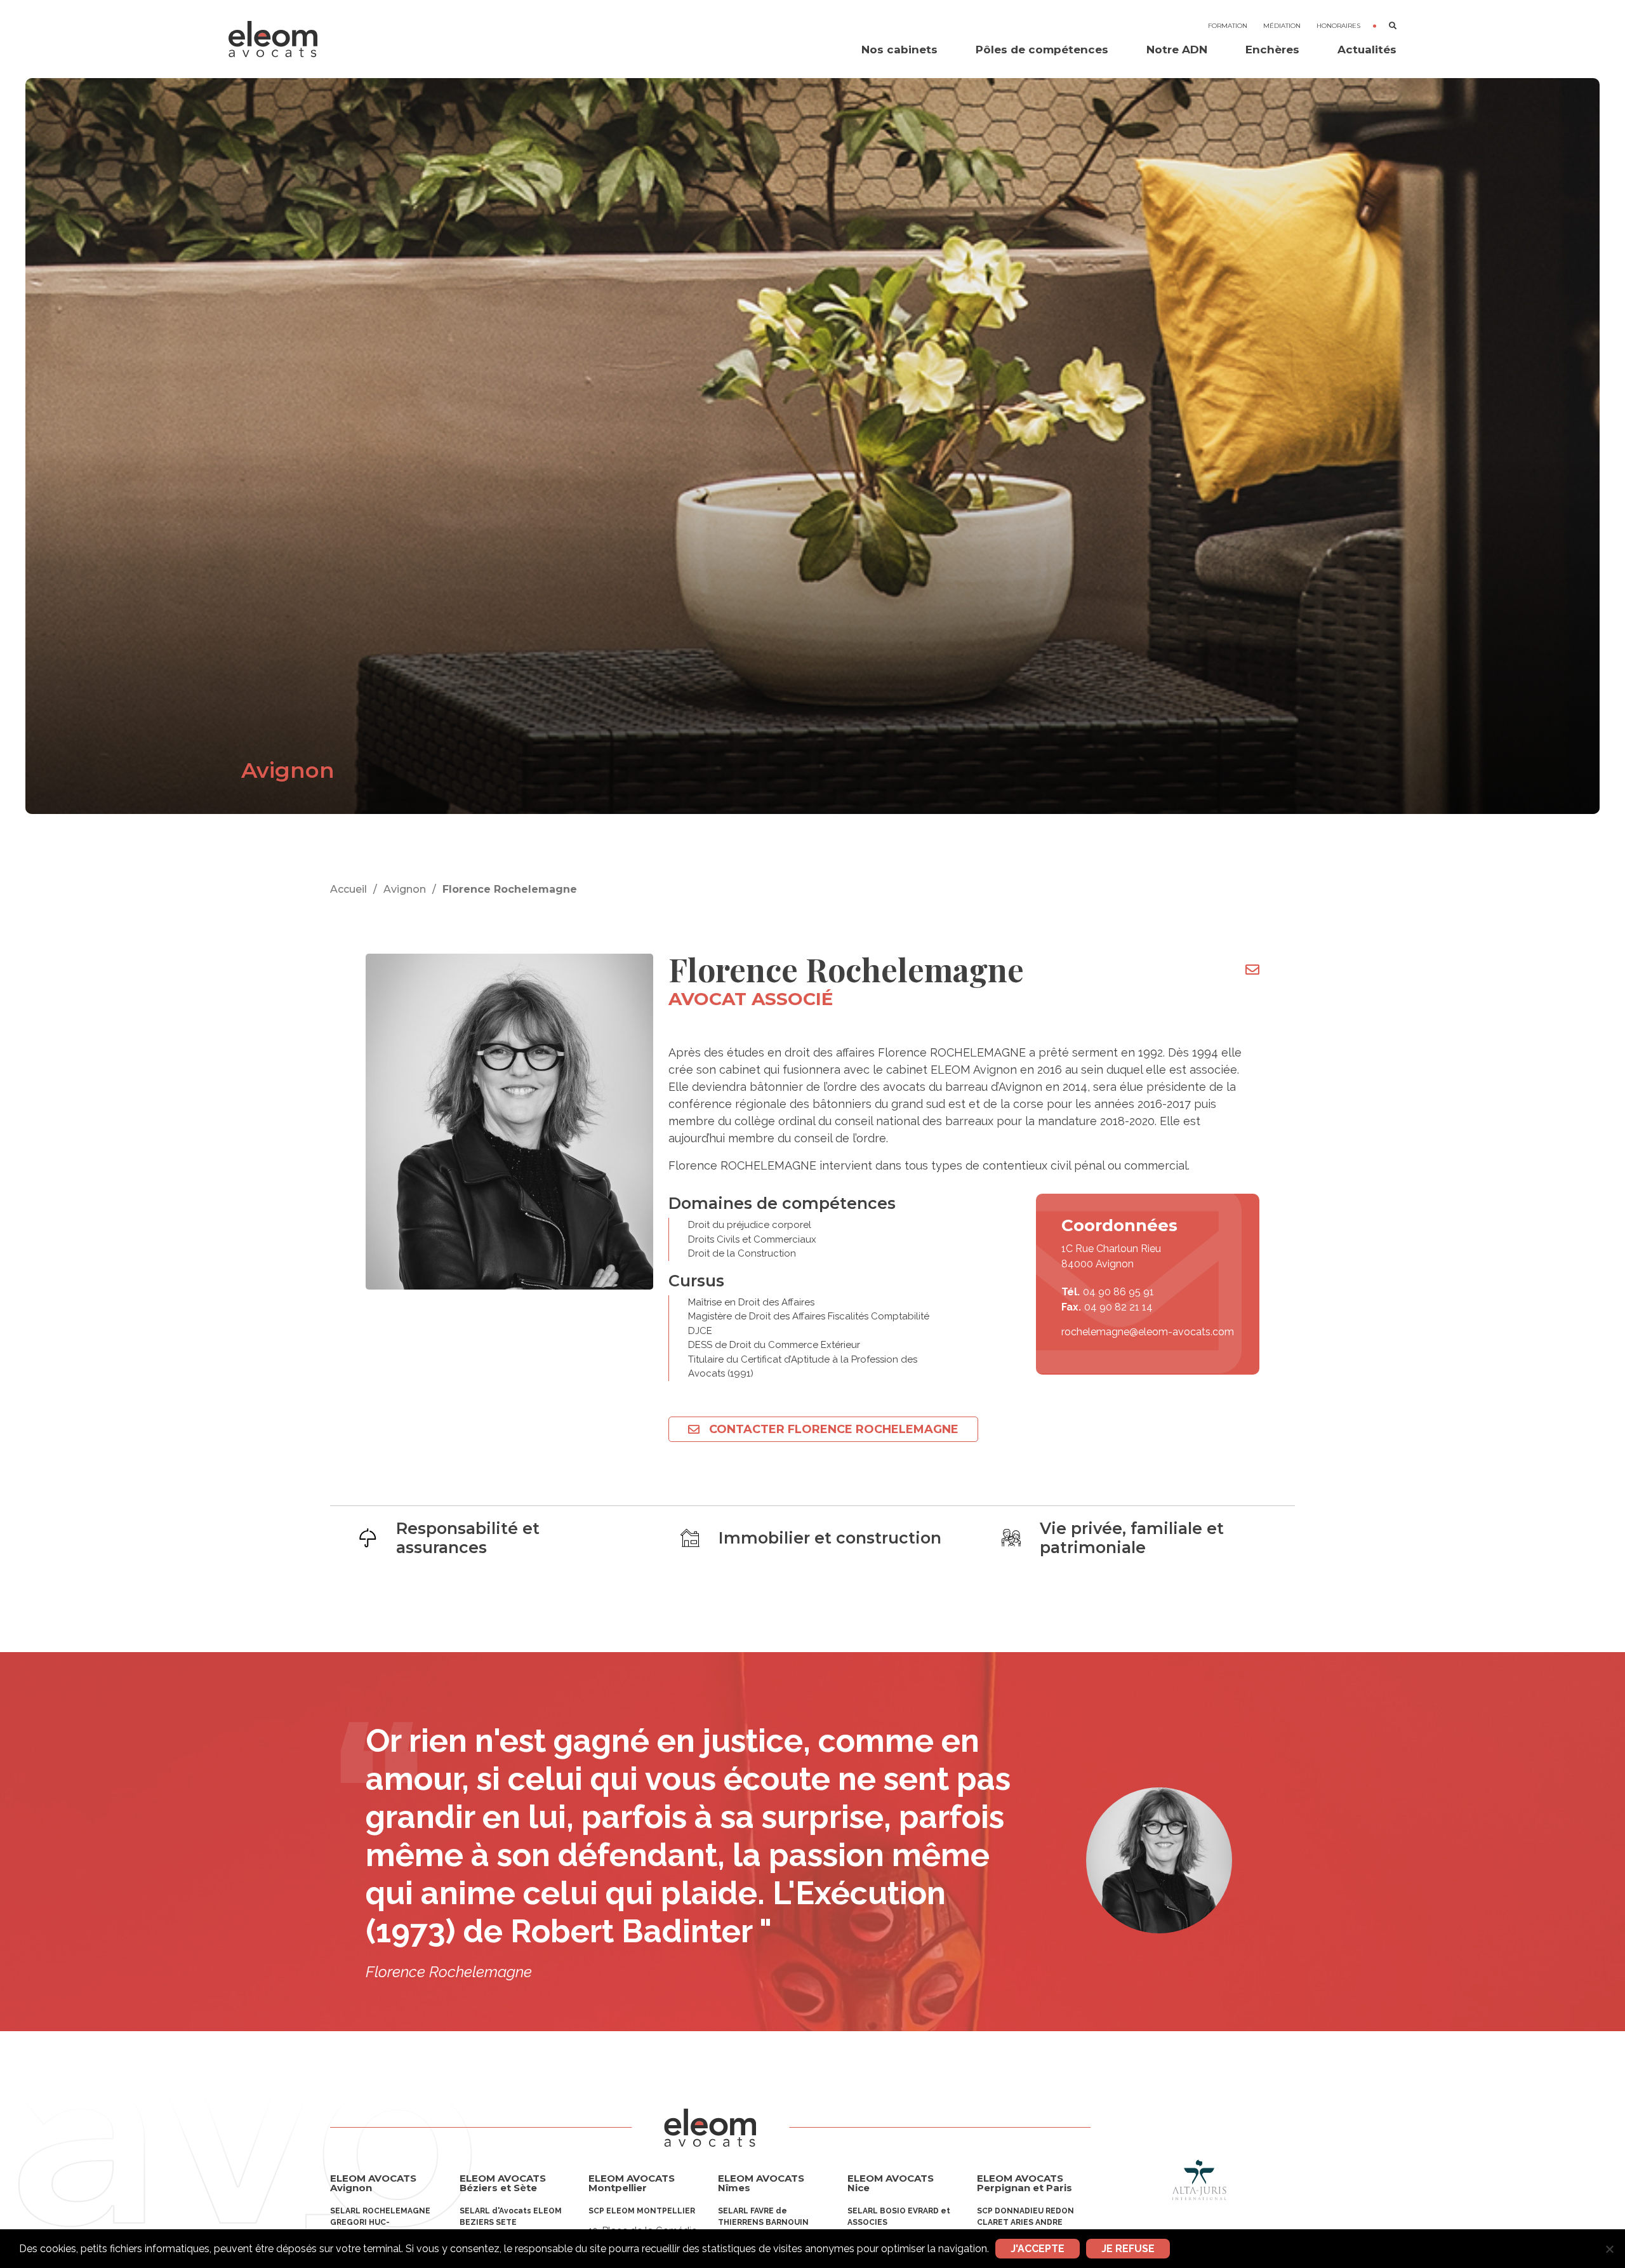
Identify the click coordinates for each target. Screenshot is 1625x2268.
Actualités (1367, 50)
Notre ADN (1177, 50)
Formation (1228, 26)
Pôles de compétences (1042, 50)
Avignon (405, 889)
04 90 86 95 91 (1118, 1292)
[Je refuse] (1609, 2249)
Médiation (1282, 26)
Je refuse (1128, 2249)
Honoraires (1338, 26)
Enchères (1272, 50)
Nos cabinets (899, 50)
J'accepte (1038, 2249)
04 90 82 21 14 (1118, 1307)
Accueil (348, 889)
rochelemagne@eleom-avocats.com (1148, 1332)
